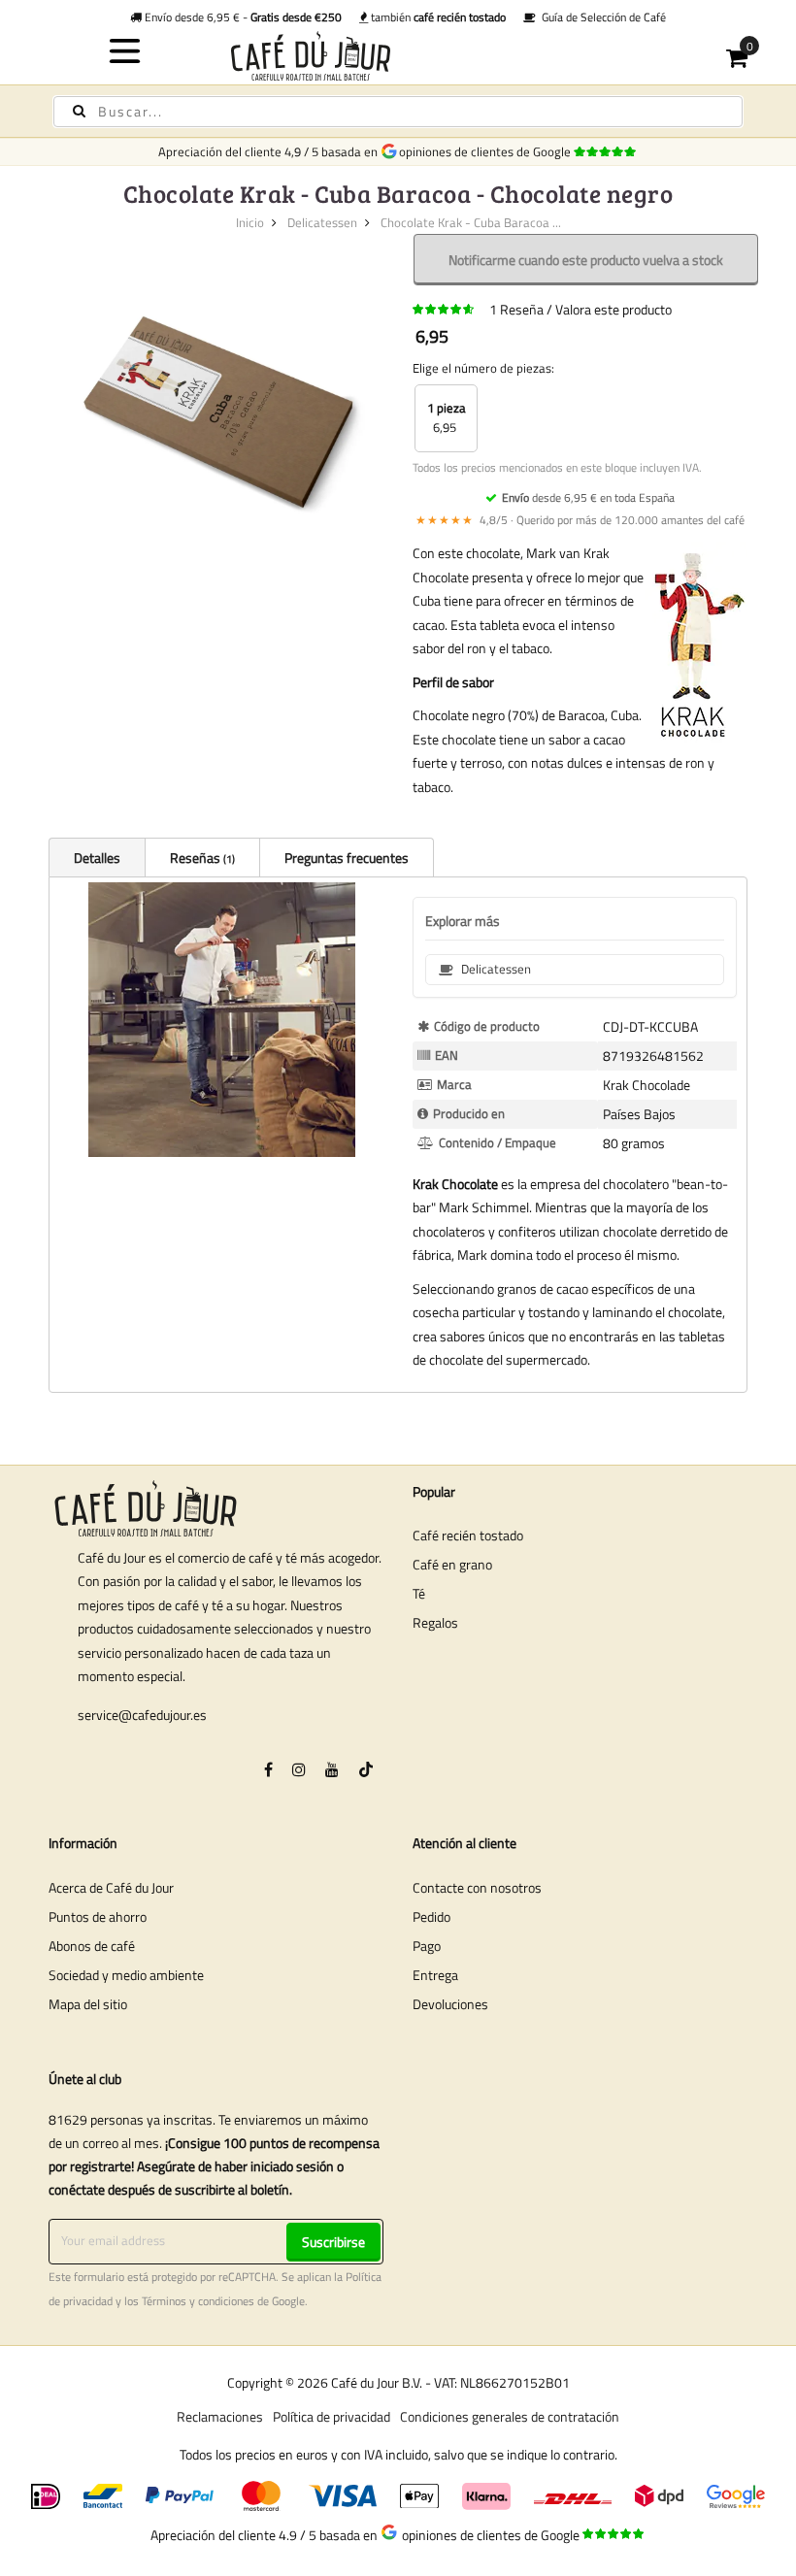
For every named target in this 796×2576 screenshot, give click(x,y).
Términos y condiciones (198, 2301)
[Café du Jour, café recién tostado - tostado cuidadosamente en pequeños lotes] (398, 56)
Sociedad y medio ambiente (126, 1975)
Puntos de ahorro (98, 1916)
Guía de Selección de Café (601, 17)
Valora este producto (614, 309)
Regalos (435, 1622)
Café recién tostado (468, 1535)
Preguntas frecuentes (347, 858)
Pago (427, 1946)
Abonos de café (92, 1946)
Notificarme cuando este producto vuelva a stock (586, 260)
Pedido (431, 1916)
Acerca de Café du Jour (111, 1887)
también (437, 17)
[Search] (79, 111)
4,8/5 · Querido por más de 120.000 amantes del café (580, 520)
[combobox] (398, 112)
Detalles (97, 858)
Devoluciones (450, 2004)
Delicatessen (322, 222)
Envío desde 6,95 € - (242, 17)
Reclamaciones (220, 2416)
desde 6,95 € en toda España (588, 497)
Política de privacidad (332, 2416)
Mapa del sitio (88, 2004)
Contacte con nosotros (477, 1887)
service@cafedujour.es (142, 1715)
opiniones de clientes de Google (488, 151)
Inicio (250, 222)
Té (419, 1593)
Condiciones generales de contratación (510, 2416)
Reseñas (201, 858)
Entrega (435, 1975)
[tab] (97, 857)
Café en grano (452, 1564)
